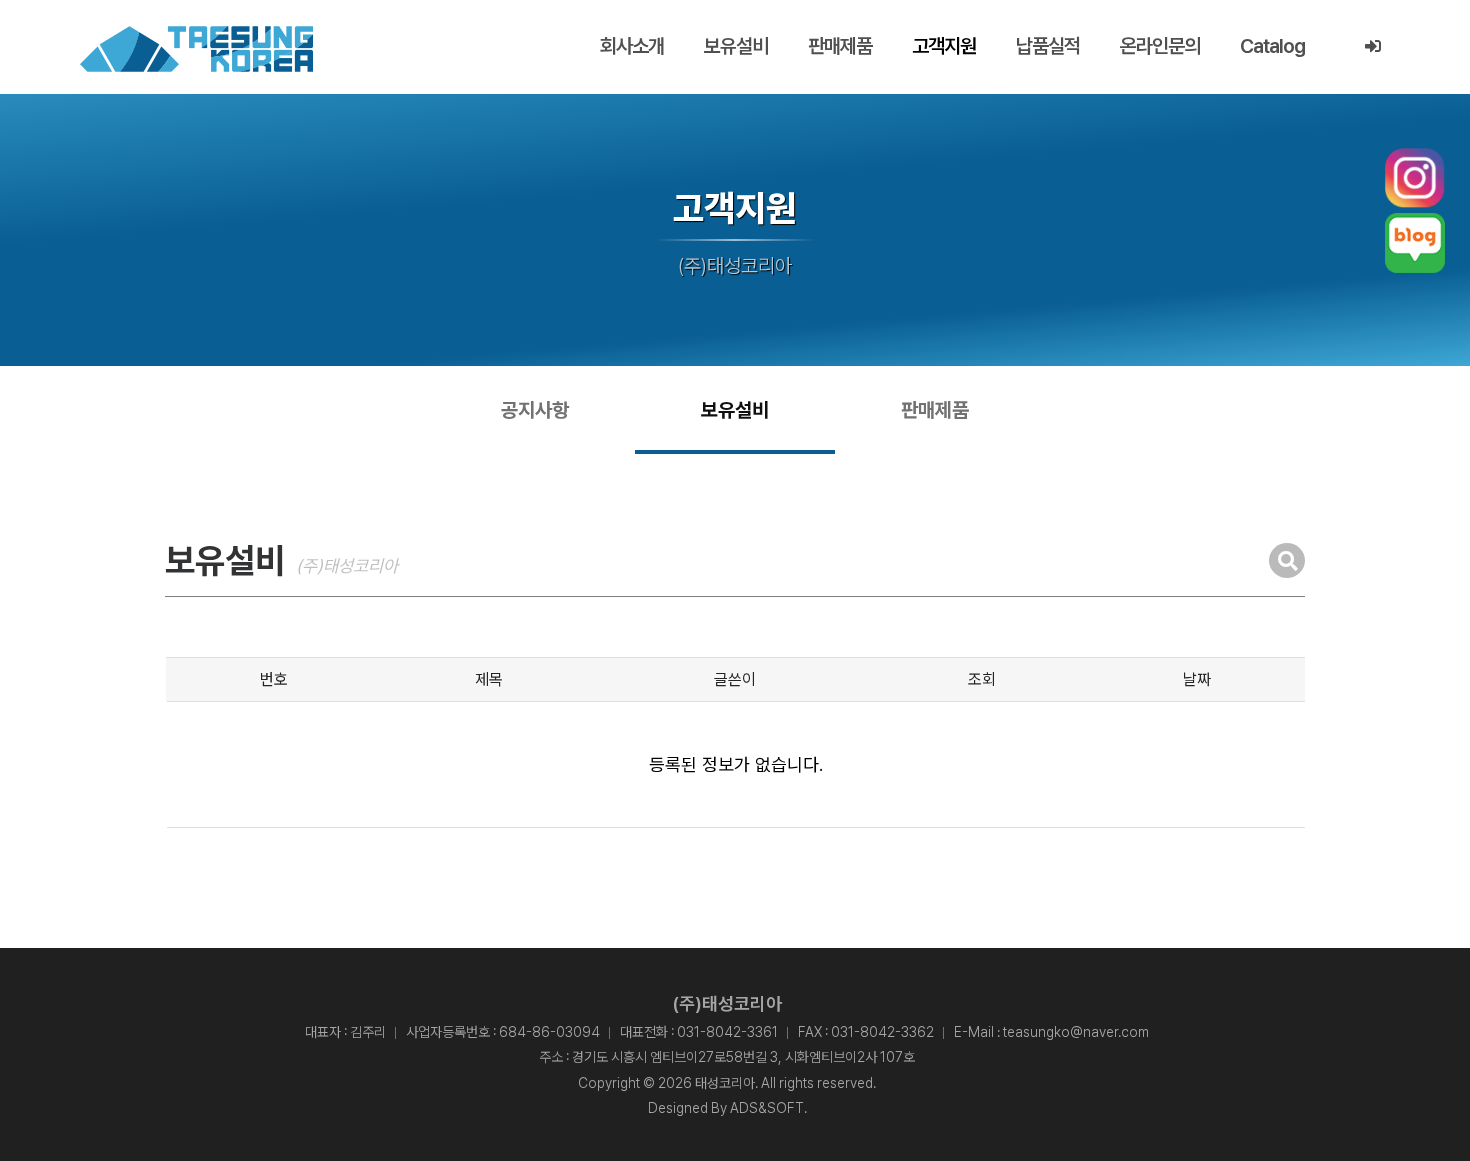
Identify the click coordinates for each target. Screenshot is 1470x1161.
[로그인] (1372, 46)
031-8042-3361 (727, 1032)
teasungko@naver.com (1076, 1032)
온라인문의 (1160, 46)
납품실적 (1048, 46)
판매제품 (840, 46)
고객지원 (944, 46)
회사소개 (632, 46)
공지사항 (535, 410)
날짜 (1197, 679)
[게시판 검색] (1287, 560)
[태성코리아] (196, 49)
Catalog (1272, 46)
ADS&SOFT (767, 1108)
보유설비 (736, 46)
